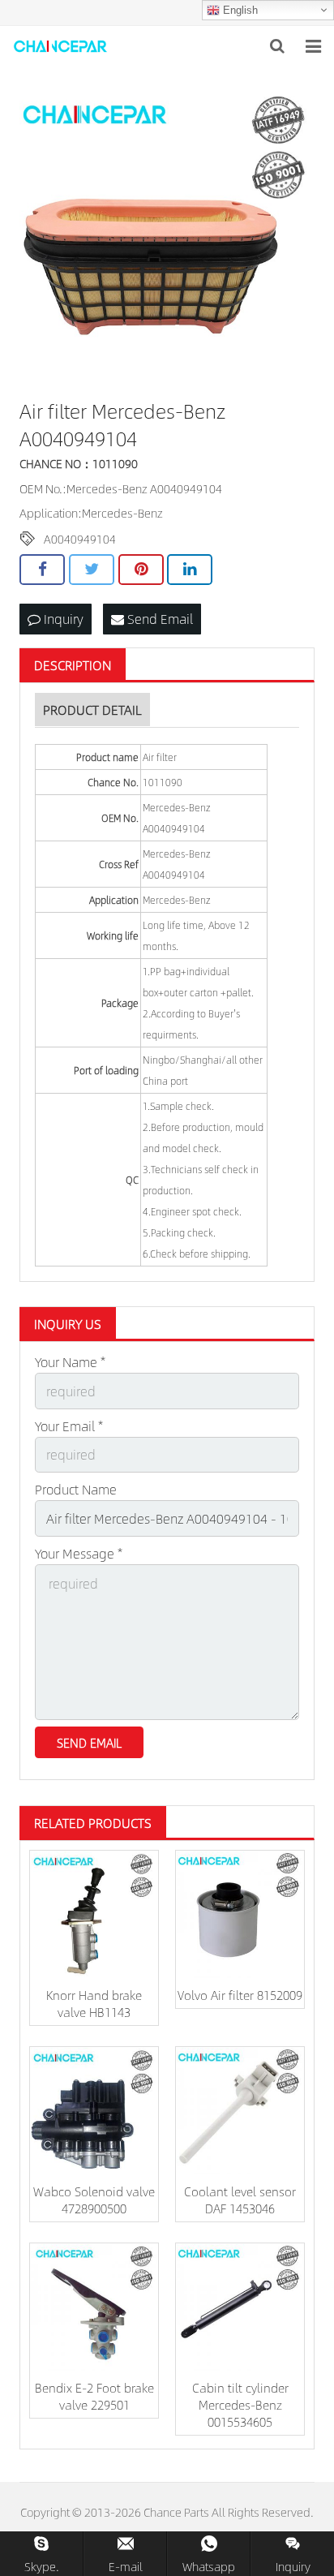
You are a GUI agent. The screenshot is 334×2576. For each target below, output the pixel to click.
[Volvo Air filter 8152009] (240, 1915)
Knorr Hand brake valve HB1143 (94, 2003)
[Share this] (42, 570)
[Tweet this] (92, 570)
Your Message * (79, 1553)
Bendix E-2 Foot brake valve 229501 (94, 2396)
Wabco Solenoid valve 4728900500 (94, 2200)
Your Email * (69, 1426)
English (239, 10)
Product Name (76, 1489)
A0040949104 (80, 539)
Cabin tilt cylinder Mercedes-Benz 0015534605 (240, 2404)
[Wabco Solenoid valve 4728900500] (94, 2111)
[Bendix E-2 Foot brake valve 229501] (94, 2307)
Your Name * (70, 1362)
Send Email (158, 619)
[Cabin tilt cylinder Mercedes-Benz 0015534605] (240, 2307)
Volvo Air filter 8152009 (240, 1995)
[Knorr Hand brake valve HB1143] (94, 1915)
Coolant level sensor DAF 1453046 (240, 2200)
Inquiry (62, 619)
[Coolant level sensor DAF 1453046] (240, 2111)
